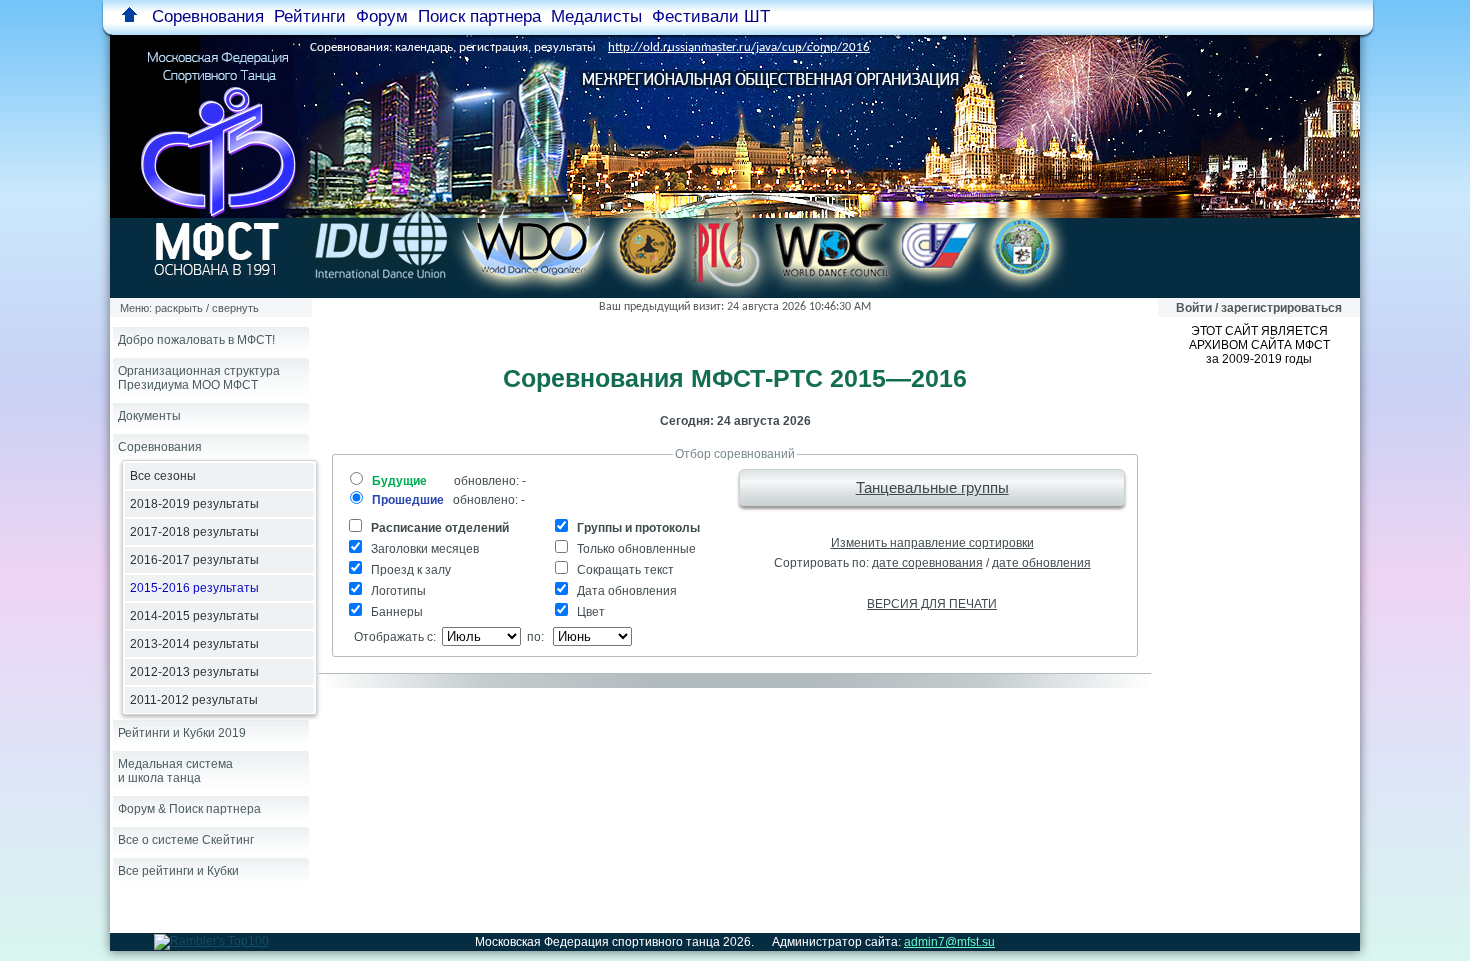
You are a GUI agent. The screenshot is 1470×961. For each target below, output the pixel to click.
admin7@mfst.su (949, 942)
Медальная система (175, 771)
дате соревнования (927, 563)
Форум (382, 16)
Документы (149, 416)
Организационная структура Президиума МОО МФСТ (199, 378)
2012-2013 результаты (194, 672)
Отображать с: (392, 637)
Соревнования (160, 447)
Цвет (589, 612)
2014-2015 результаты (194, 616)
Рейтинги (310, 16)
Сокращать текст (624, 570)
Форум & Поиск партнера (189, 809)
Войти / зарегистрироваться (1259, 308)
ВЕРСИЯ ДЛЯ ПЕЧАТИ (932, 604)
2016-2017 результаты (194, 560)
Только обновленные (635, 549)
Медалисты (596, 16)
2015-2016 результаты (194, 588)
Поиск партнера (479, 16)
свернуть (235, 308)
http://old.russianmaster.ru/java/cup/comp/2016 (739, 47)
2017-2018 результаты (194, 532)
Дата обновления (625, 591)
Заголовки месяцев (423, 549)
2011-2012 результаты (194, 700)
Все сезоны (163, 476)
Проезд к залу (409, 570)
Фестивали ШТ (711, 16)
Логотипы (397, 591)
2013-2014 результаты (194, 644)
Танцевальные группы (932, 487)
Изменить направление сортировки (932, 543)
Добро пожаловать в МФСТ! (196, 340)
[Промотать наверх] (129, 16)
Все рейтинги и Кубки (178, 871)
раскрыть (179, 308)
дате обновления (1041, 563)
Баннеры (395, 612)
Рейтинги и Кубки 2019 (182, 733)
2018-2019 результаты (194, 504)
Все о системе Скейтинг (186, 840)
